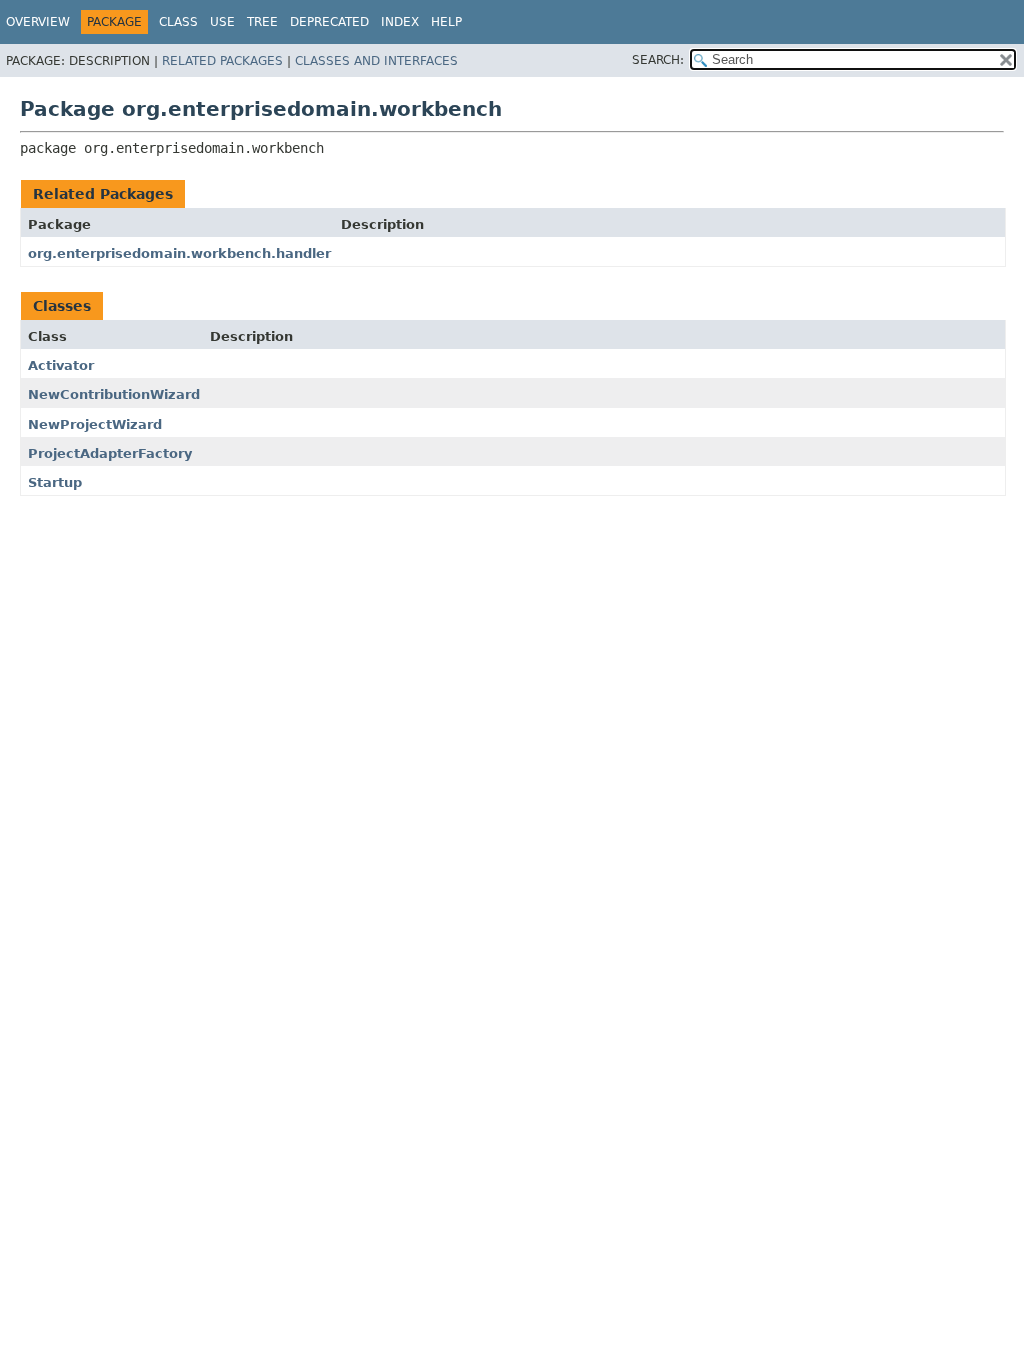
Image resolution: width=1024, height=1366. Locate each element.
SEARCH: (658, 60)
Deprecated (329, 22)
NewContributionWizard (114, 394)
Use (222, 22)
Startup (55, 482)
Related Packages (222, 61)
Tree (262, 22)
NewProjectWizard (95, 424)
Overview (38, 22)
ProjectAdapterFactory (110, 453)
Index (400, 22)
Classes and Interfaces (376, 61)
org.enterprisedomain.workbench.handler (179, 253)
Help (446, 22)
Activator (61, 365)
